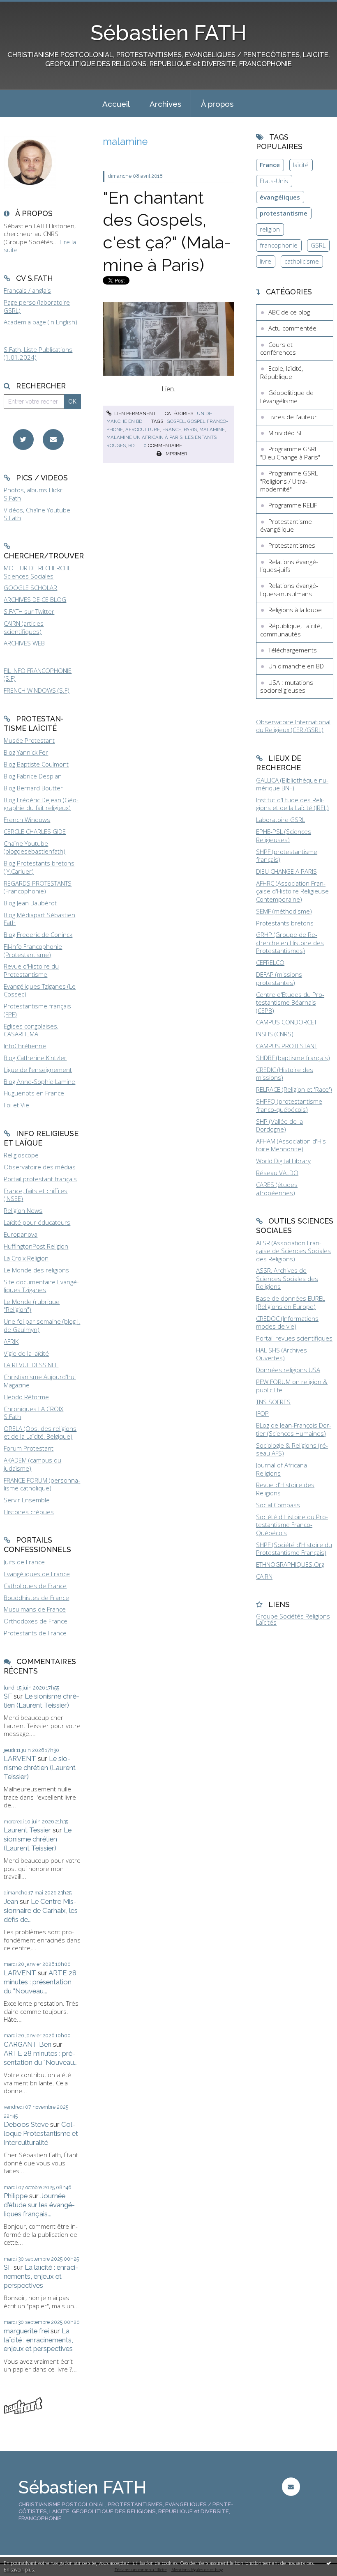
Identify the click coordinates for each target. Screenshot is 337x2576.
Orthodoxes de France (36, 1621)
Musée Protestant (29, 740)
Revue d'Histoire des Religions (285, 1489)
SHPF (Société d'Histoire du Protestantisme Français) (294, 1549)
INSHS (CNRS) (275, 1034)
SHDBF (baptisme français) (293, 1058)
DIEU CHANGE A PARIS (286, 871)
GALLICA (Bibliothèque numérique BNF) (292, 784)
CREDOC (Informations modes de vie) (287, 1322)
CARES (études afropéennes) (277, 1189)
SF (8, 1696)
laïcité (301, 165)
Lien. (168, 389)
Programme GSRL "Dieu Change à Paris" (290, 453)
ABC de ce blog (289, 312)
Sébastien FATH (168, 33)
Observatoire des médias (40, 1167)
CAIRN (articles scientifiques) (24, 627)
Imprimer (175, 454)
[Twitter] (23, 440)
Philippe (16, 2196)
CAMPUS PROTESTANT (287, 1046)
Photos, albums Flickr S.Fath (33, 494)
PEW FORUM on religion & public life (292, 1386)
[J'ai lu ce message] (329, 2563)
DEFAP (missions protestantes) (279, 978)
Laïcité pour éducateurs (37, 1222)
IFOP (262, 1413)
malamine (212, 429)
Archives (165, 104)
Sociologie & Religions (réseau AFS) (292, 1449)
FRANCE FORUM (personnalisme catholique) (42, 1484)
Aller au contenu (27, 7)
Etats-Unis (274, 181)
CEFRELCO (270, 962)
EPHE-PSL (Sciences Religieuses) (284, 836)
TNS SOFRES (273, 1402)
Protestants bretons (285, 923)
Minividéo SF (286, 433)
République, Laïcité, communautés (291, 630)
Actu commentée (292, 328)
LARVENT (20, 1759)
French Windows (27, 820)
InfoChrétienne (25, 1046)
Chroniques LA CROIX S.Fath (33, 1413)
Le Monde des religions (36, 1270)
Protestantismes (292, 545)
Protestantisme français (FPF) (37, 1010)
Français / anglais (27, 290)
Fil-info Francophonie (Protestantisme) (33, 951)
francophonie (279, 245)
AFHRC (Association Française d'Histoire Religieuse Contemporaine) (292, 891)
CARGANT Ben (28, 2044)
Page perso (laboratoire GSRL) (37, 306)
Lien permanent (134, 413)
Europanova (21, 1234)
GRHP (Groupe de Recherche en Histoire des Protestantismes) (290, 942)
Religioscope (21, 1155)
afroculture (143, 429)
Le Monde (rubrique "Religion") (32, 1306)
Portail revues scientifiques (294, 1338)
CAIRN (264, 1576)
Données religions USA (288, 1370)
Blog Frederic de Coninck (38, 934)
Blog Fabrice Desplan (33, 776)
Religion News (23, 1210)
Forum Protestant (29, 1448)
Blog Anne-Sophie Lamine (39, 1081)
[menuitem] (116, 103)
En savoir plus (19, 2570)
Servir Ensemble (27, 1500)
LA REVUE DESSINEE (31, 1365)
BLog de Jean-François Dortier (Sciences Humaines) (294, 1429)
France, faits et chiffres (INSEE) (36, 1195)
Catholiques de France (35, 1586)
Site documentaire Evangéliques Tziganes (41, 1286)
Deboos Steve (26, 2124)
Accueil (116, 104)
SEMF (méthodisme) (284, 911)
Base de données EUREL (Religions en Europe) (291, 1302)
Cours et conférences (278, 349)
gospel (176, 421)
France (270, 165)
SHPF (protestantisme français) (287, 856)
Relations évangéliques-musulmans (289, 590)
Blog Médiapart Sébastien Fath (39, 919)
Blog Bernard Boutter (33, 788)
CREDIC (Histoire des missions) (285, 1074)
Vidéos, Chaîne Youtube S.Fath (37, 514)
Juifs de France (24, 1562)
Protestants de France (35, 1633)
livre (265, 261)
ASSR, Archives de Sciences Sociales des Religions (287, 1278)
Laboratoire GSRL (280, 820)
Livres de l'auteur (293, 417)
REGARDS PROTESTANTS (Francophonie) (38, 887)
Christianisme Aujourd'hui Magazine (40, 1381)
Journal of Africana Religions (282, 1469)
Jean (11, 1901)
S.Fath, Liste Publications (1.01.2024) (38, 354)
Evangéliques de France (37, 1574)
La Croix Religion (26, 1258)
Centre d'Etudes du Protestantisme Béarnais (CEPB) (290, 1002)
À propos (217, 104)
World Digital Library (283, 1161)
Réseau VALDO (277, 1173)
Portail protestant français (40, 1179)
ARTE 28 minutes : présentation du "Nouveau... (40, 1982)
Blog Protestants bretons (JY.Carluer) (39, 867)
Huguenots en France (34, 1093)
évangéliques (280, 197)
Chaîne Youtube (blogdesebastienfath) (35, 847)
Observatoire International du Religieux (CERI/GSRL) (293, 726)
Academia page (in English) (40, 322)
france (172, 429)
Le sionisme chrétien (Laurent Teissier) (42, 1701)
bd (131, 445)
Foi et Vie (16, 1105)
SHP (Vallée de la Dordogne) (279, 1125)
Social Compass (278, 1505)
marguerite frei (26, 2331)
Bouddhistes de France (36, 1598)
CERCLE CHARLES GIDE (35, 831)
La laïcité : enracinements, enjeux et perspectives (41, 2276)
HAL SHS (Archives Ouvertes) (282, 1354)
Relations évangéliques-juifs (289, 566)
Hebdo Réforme (26, 1397)
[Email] (53, 440)
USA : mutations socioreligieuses (287, 686)
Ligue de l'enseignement (38, 1070)
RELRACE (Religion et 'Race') (294, 1089)
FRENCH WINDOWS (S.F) (37, 690)
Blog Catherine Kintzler (35, 1058)
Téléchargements (293, 650)
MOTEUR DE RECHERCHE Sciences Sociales (37, 572)
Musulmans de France (35, 1609)
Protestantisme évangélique (286, 526)
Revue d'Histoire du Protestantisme (31, 970)
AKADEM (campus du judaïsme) (32, 1464)
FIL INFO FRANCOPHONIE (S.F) (38, 675)
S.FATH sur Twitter (29, 611)
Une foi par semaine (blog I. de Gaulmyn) (42, 1325)
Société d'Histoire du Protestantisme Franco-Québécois (292, 1525)
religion (270, 229)
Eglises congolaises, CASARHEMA (31, 1030)
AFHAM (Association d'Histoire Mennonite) (292, 1145)
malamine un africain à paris (144, 437)
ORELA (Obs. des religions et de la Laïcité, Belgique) (40, 1433)
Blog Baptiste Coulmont (36, 764)
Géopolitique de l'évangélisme (287, 397)
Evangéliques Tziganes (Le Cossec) (40, 990)
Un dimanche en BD (296, 666)
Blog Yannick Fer (26, 752)
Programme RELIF (293, 505)
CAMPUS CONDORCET (286, 1022)
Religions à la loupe (295, 610)
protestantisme (284, 213)
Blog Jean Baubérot (30, 903)
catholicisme (302, 261)
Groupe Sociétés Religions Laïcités (293, 1619)
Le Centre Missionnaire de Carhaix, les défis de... (41, 1910)
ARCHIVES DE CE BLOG (35, 599)
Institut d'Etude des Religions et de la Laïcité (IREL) (292, 804)
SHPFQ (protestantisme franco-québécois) (289, 1105)
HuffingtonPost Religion (36, 1246)
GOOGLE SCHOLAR (30, 588)
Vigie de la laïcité (26, 1353)
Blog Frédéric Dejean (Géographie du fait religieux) (41, 804)
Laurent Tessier (27, 1830)
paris (190, 429)
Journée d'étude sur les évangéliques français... (39, 2205)
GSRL (318, 245)
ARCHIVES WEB (24, 643)
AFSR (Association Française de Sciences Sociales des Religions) (293, 1251)
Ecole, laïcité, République (282, 372)
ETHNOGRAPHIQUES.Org (290, 1564)
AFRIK (11, 1341)
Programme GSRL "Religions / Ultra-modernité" (289, 481)
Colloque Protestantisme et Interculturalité (41, 2133)
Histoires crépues (29, 1512)
